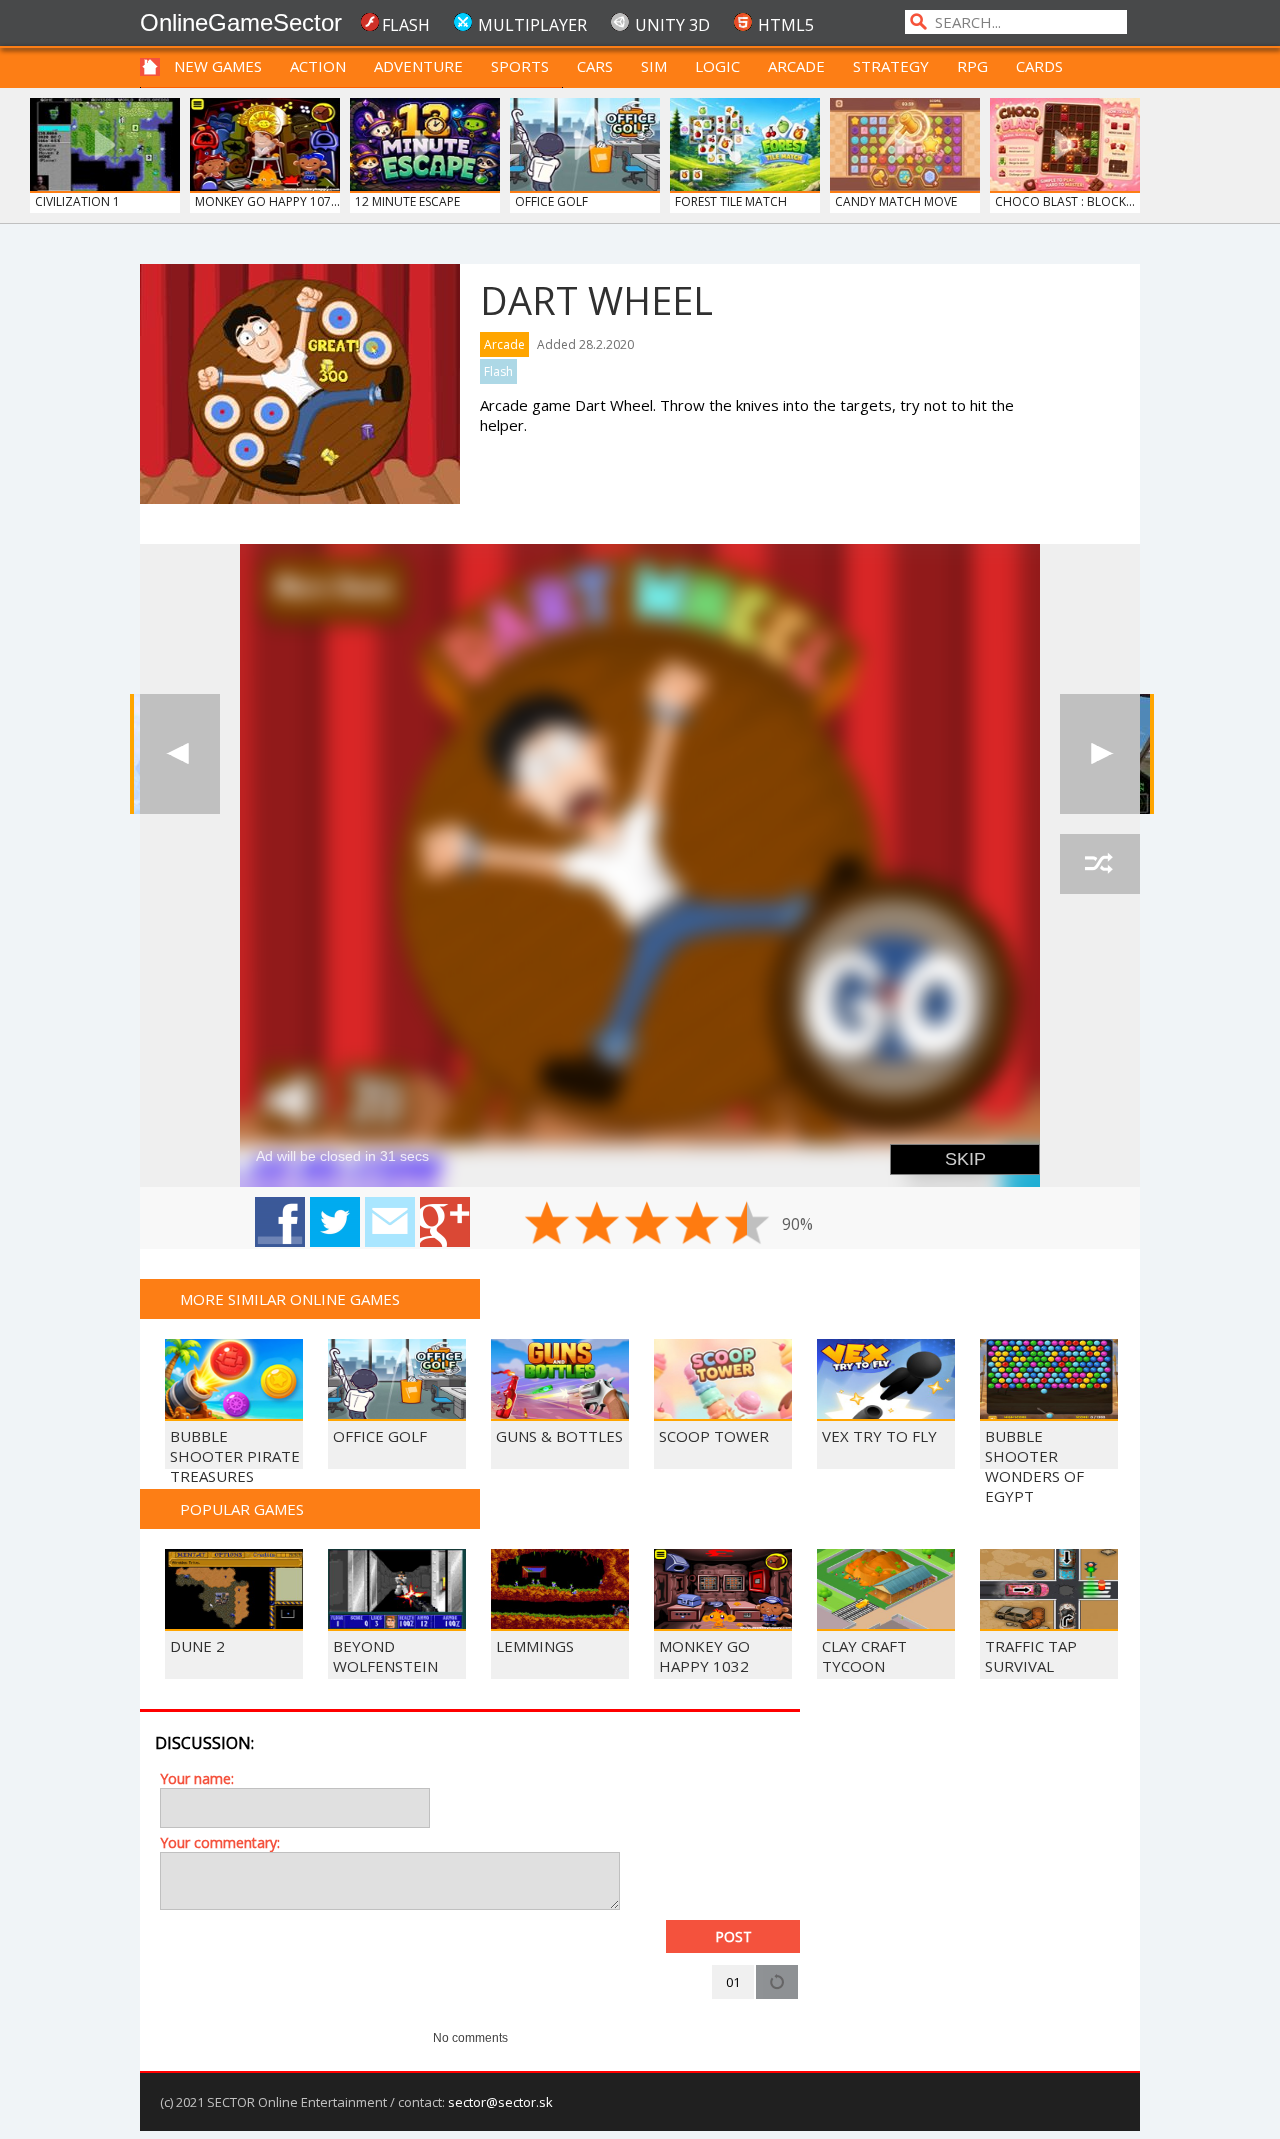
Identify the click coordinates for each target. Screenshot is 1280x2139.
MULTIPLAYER (532, 25)
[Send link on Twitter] (335, 1222)
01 (733, 1982)
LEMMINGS (535, 1646)
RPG (972, 66)
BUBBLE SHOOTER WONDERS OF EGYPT (1034, 1466)
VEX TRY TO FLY (879, 1436)
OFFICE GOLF (551, 201)
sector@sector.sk (500, 2102)
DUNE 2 (197, 1646)
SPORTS (520, 66)
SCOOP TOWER (714, 1436)
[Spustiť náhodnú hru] (1100, 864)
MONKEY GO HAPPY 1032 (704, 1656)
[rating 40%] (597, 1223)
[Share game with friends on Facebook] (280, 1222)
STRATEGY (891, 66)
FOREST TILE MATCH (731, 201)
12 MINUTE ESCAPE (407, 201)
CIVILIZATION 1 (77, 201)
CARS (595, 66)
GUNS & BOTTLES (559, 1436)
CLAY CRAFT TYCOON (864, 1656)
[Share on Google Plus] (445, 1222)
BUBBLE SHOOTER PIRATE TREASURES (235, 1456)
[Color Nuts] (180, 754)
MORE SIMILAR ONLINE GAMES (290, 1299)
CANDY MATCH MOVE (896, 201)
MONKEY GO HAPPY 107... (267, 201)
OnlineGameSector (241, 22)
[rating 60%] (647, 1223)
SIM (654, 66)
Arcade (504, 344)
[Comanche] (1100, 754)
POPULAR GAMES (242, 1509)
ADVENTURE (418, 66)
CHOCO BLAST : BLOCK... (1065, 201)
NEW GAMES (218, 66)
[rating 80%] (697, 1223)
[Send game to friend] (390, 1222)
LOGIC (717, 66)
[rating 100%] (747, 1223)
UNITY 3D (672, 25)
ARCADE (796, 66)
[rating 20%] (547, 1223)
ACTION (318, 66)
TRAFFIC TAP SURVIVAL (1031, 1656)
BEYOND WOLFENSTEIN (385, 1656)
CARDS (1039, 66)
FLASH (406, 25)
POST (733, 1936)
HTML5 (786, 25)
